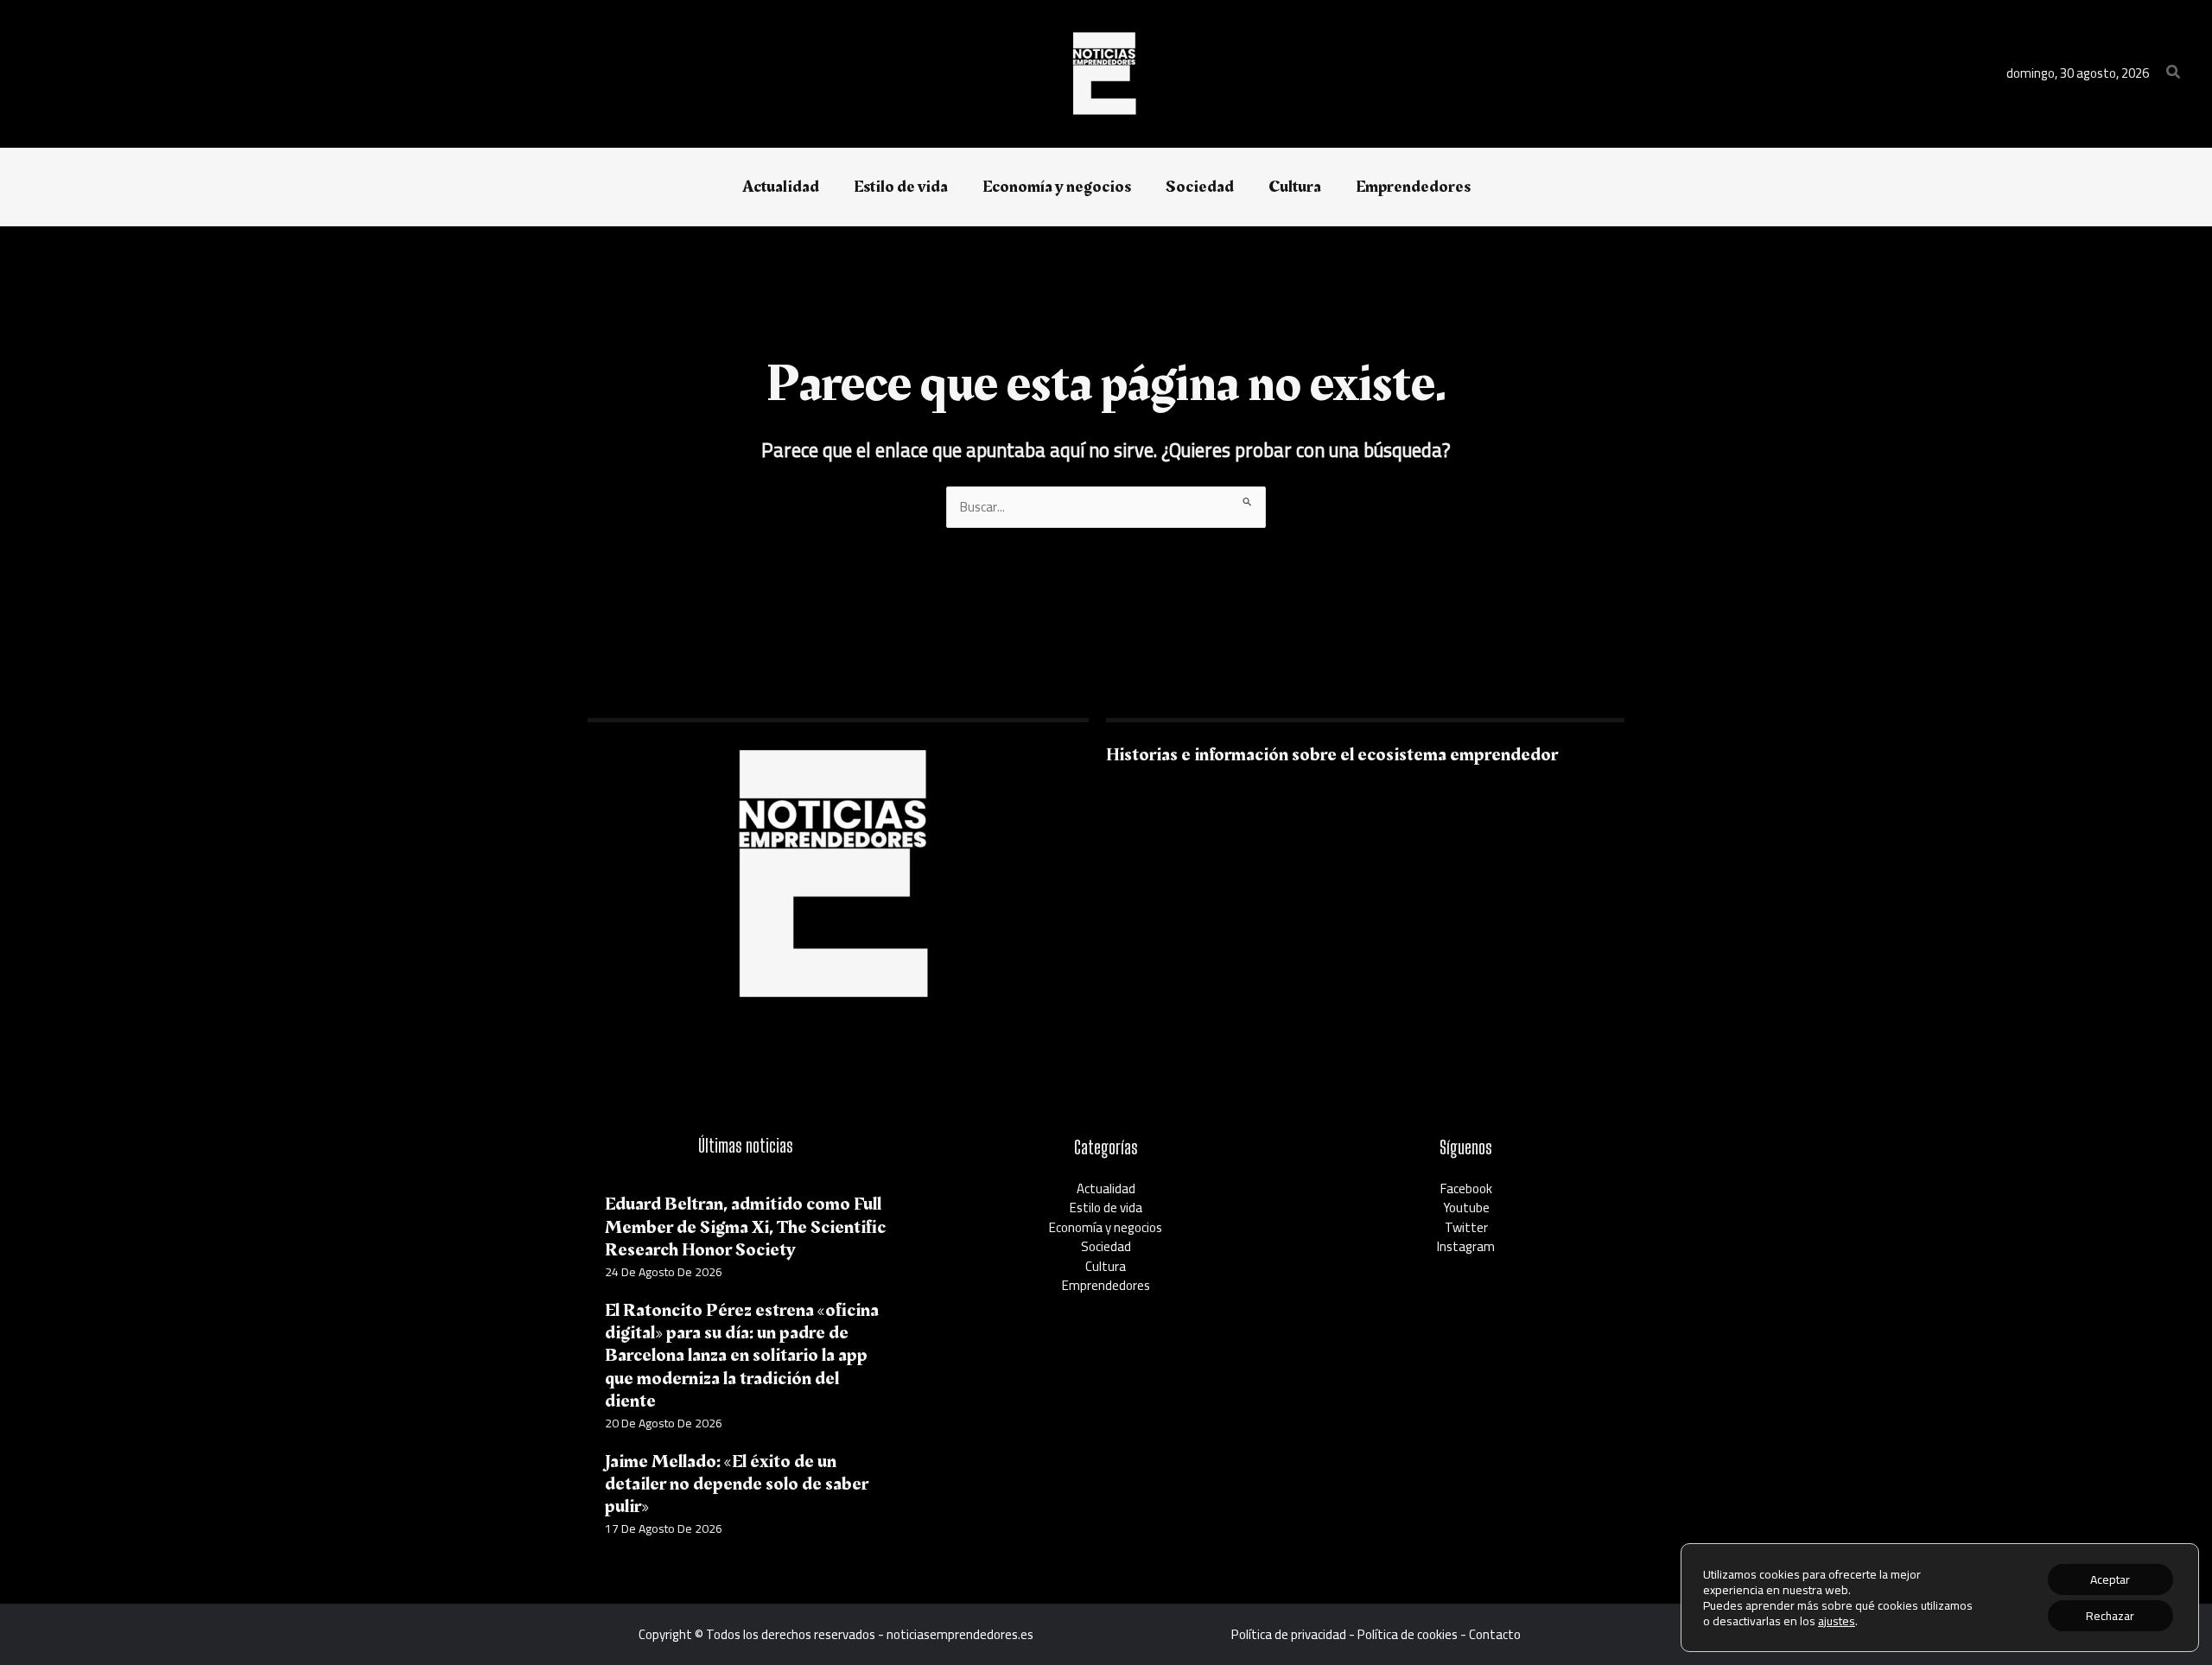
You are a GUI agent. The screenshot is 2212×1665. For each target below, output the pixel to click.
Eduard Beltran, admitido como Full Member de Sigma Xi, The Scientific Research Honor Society (745, 1227)
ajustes (1837, 1621)
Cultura (1106, 1266)
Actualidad (1106, 1188)
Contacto (1495, 1634)
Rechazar (2110, 1616)
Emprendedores (1106, 1285)
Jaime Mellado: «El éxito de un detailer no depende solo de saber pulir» (737, 1484)
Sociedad (1106, 1246)
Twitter (1466, 1227)
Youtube (1466, 1207)
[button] (2174, 74)
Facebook (1466, 1188)
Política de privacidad (1289, 1634)
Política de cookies (1408, 1634)
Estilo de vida (1106, 1207)
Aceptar (2110, 1579)
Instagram (1466, 1246)
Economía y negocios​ (1106, 1227)
